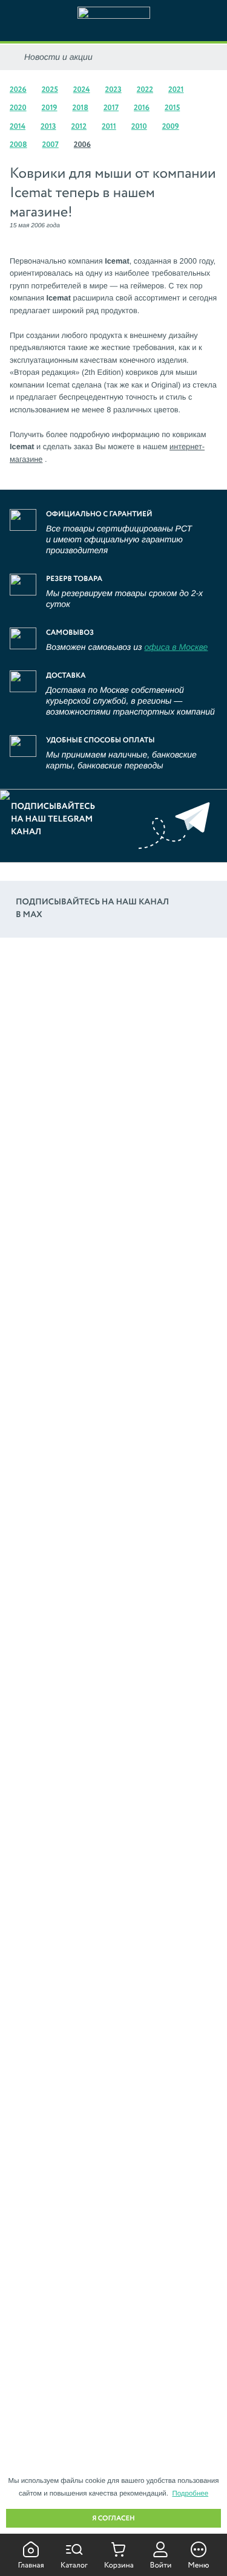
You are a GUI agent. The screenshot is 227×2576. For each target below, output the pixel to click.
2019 (50, 108)
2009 (171, 127)
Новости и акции (58, 57)
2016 (142, 108)
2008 (18, 145)
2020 (18, 108)
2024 (82, 90)
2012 (79, 127)
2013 (48, 127)
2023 (113, 90)
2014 (18, 127)
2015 (172, 108)
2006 (82, 145)
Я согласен (113, 2519)
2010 (139, 127)
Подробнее (190, 2494)
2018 (80, 108)
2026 (18, 90)
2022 (145, 90)
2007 (51, 145)
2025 (50, 90)
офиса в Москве (176, 647)
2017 (111, 108)
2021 (176, 90)
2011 (109, 127)
